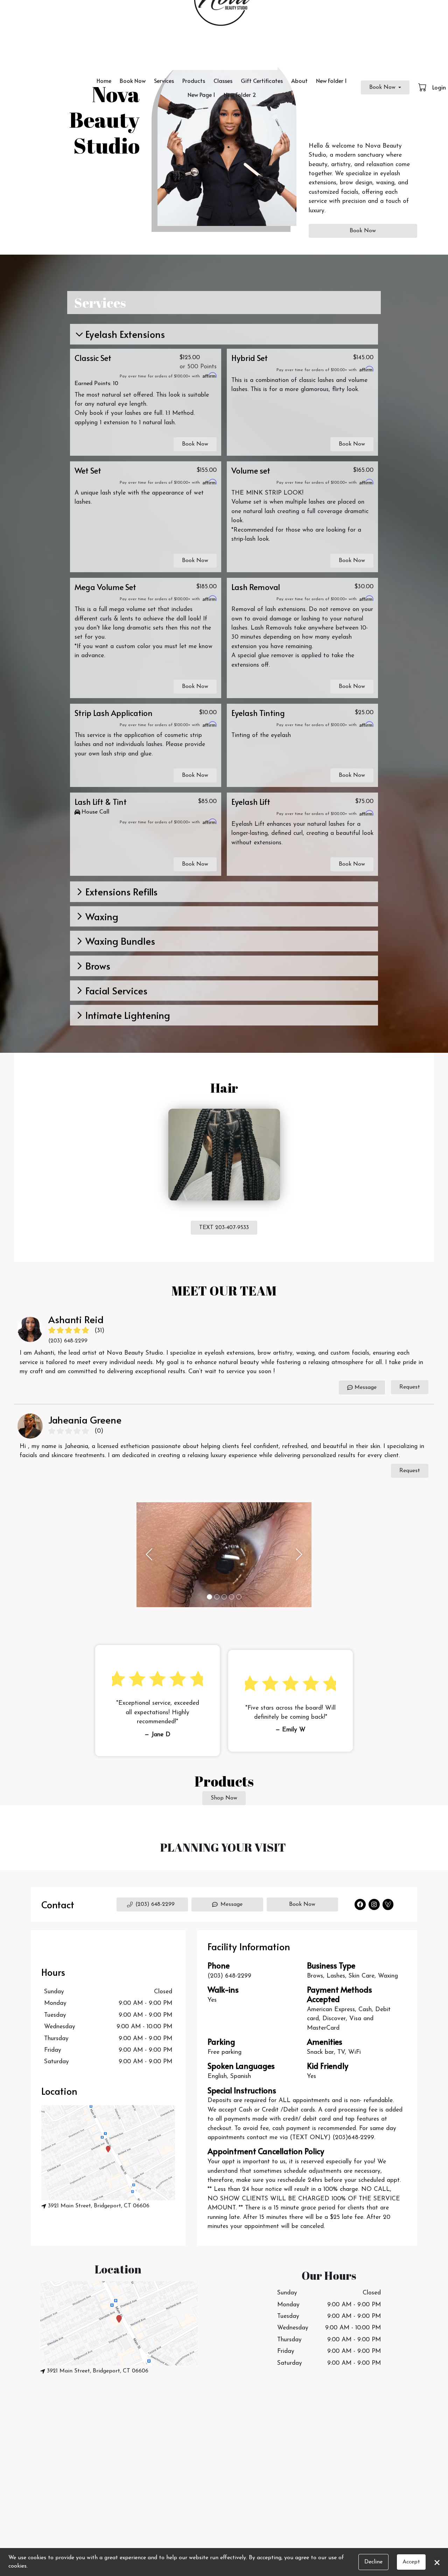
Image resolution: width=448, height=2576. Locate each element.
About (299, 80)
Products (194, 80)
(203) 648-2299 (229, 1976)
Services (164, 80)
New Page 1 (201, 94)
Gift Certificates (262, 80)
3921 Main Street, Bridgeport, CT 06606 (99, 2206)
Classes (223, 80)
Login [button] (439, 87)
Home (104, 80)
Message (366, 1388)
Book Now (133, 80)
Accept (411, 2562)
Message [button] (232, 1904)
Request (410, 1387)
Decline (373, 2562)
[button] (423, 87)
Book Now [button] (195, 444)
